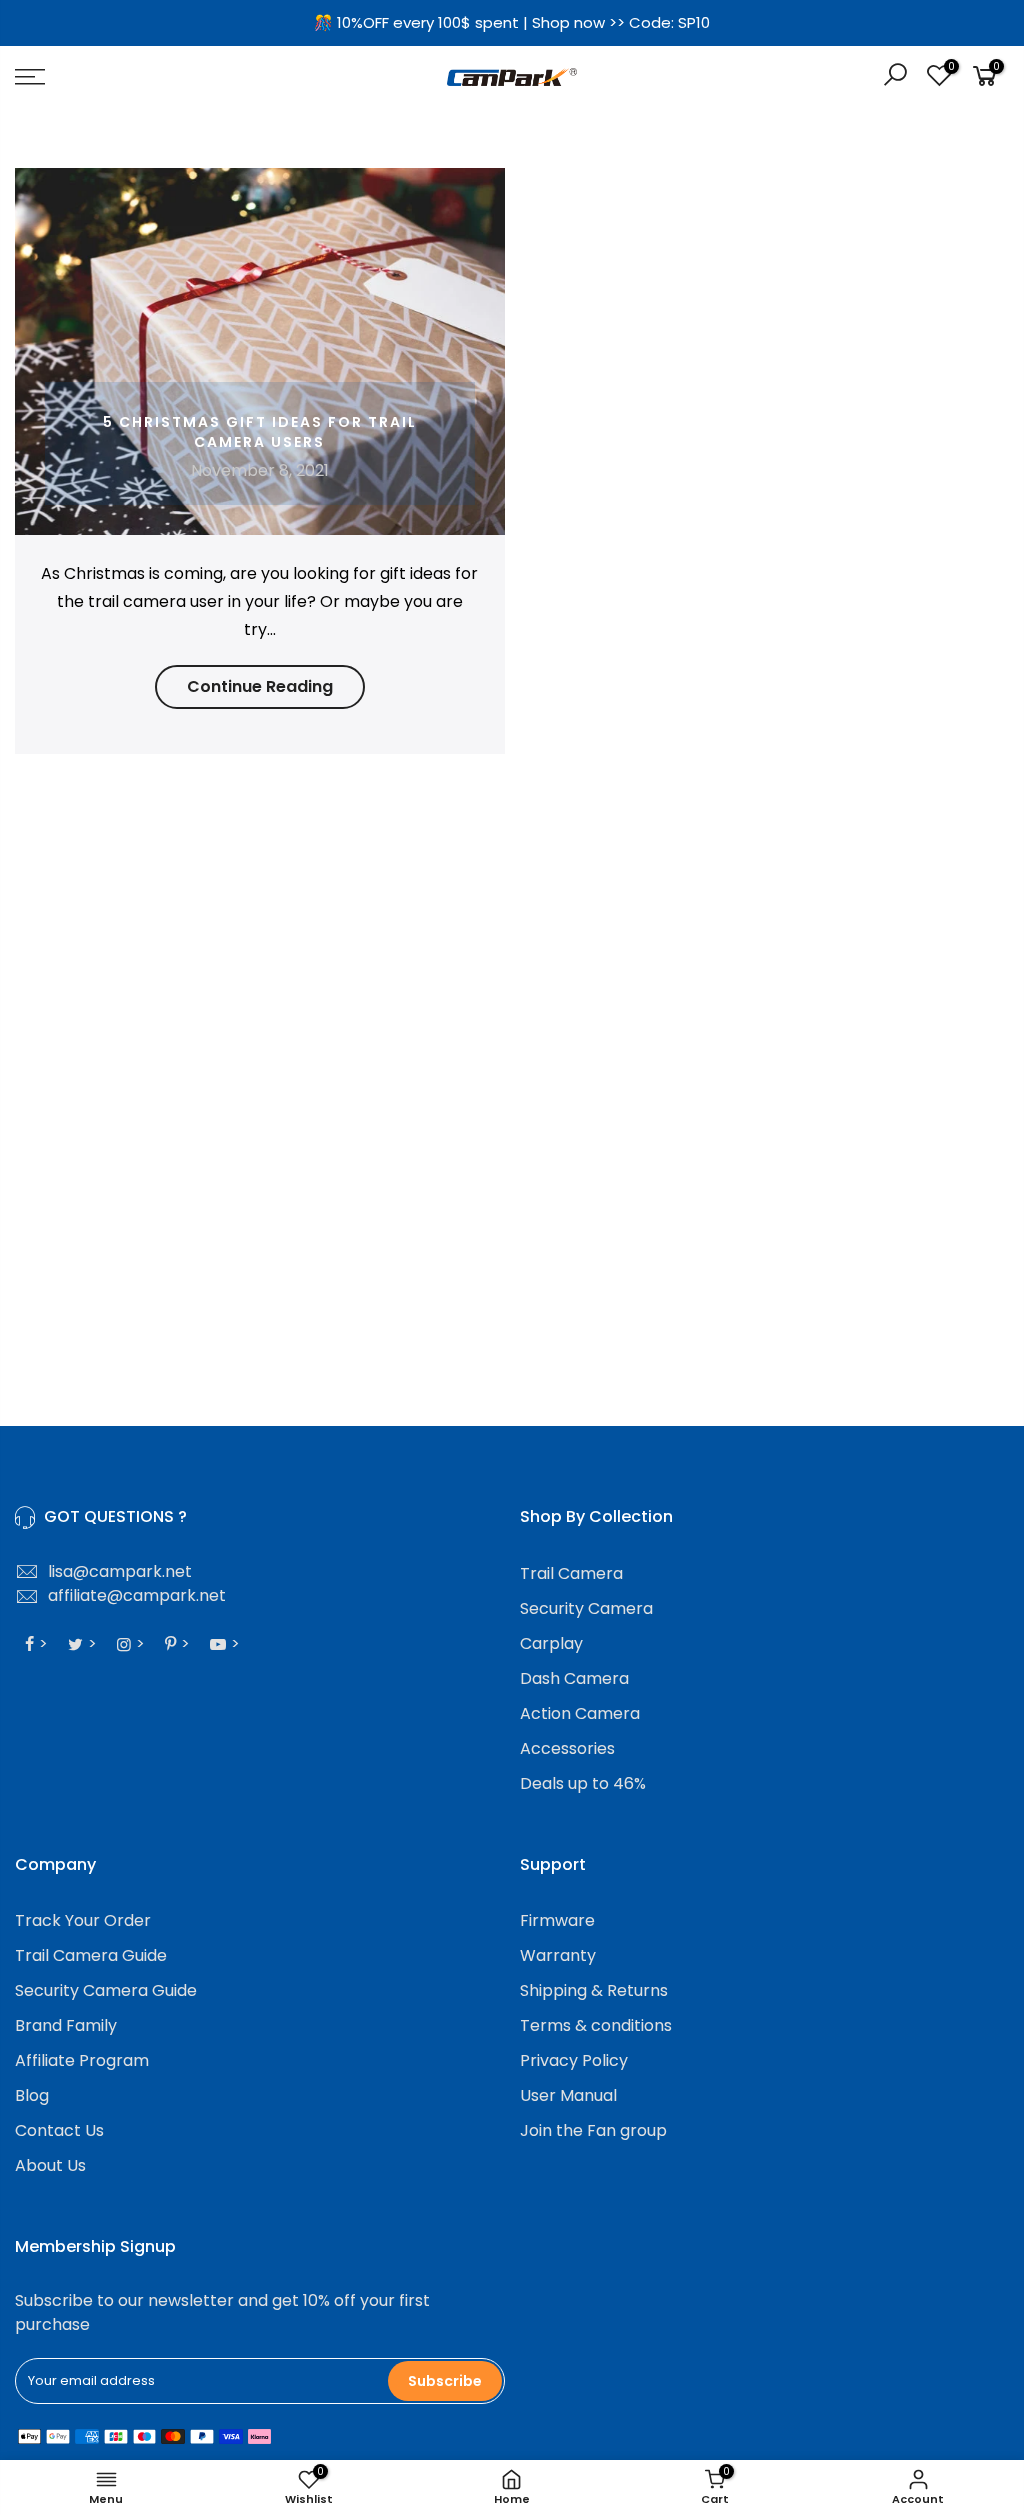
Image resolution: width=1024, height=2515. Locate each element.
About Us (50, 2165)
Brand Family (66, 2025)
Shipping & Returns (594, 1990)
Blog (32, 2095)
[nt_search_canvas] (895, 77)
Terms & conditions (596, 2025)
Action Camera (580, 1713)
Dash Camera (574, 1678)
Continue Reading (260, 686)
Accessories (567, 1748)
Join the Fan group (593, 2130)
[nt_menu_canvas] (175, 77)
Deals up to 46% (583, 1783)
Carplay (551, 1643)
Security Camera (586, 1608)
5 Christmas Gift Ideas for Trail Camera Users (260, 432)
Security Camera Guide (106, 1990)
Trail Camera (571, 1573)
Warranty (558, 1955)
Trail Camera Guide (91, 1955)
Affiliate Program (82, 2060)
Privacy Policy (574, 2060)
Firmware (557, 1920)
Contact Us (59, 2130)
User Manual (568, 2095)
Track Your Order (83, 1920)
